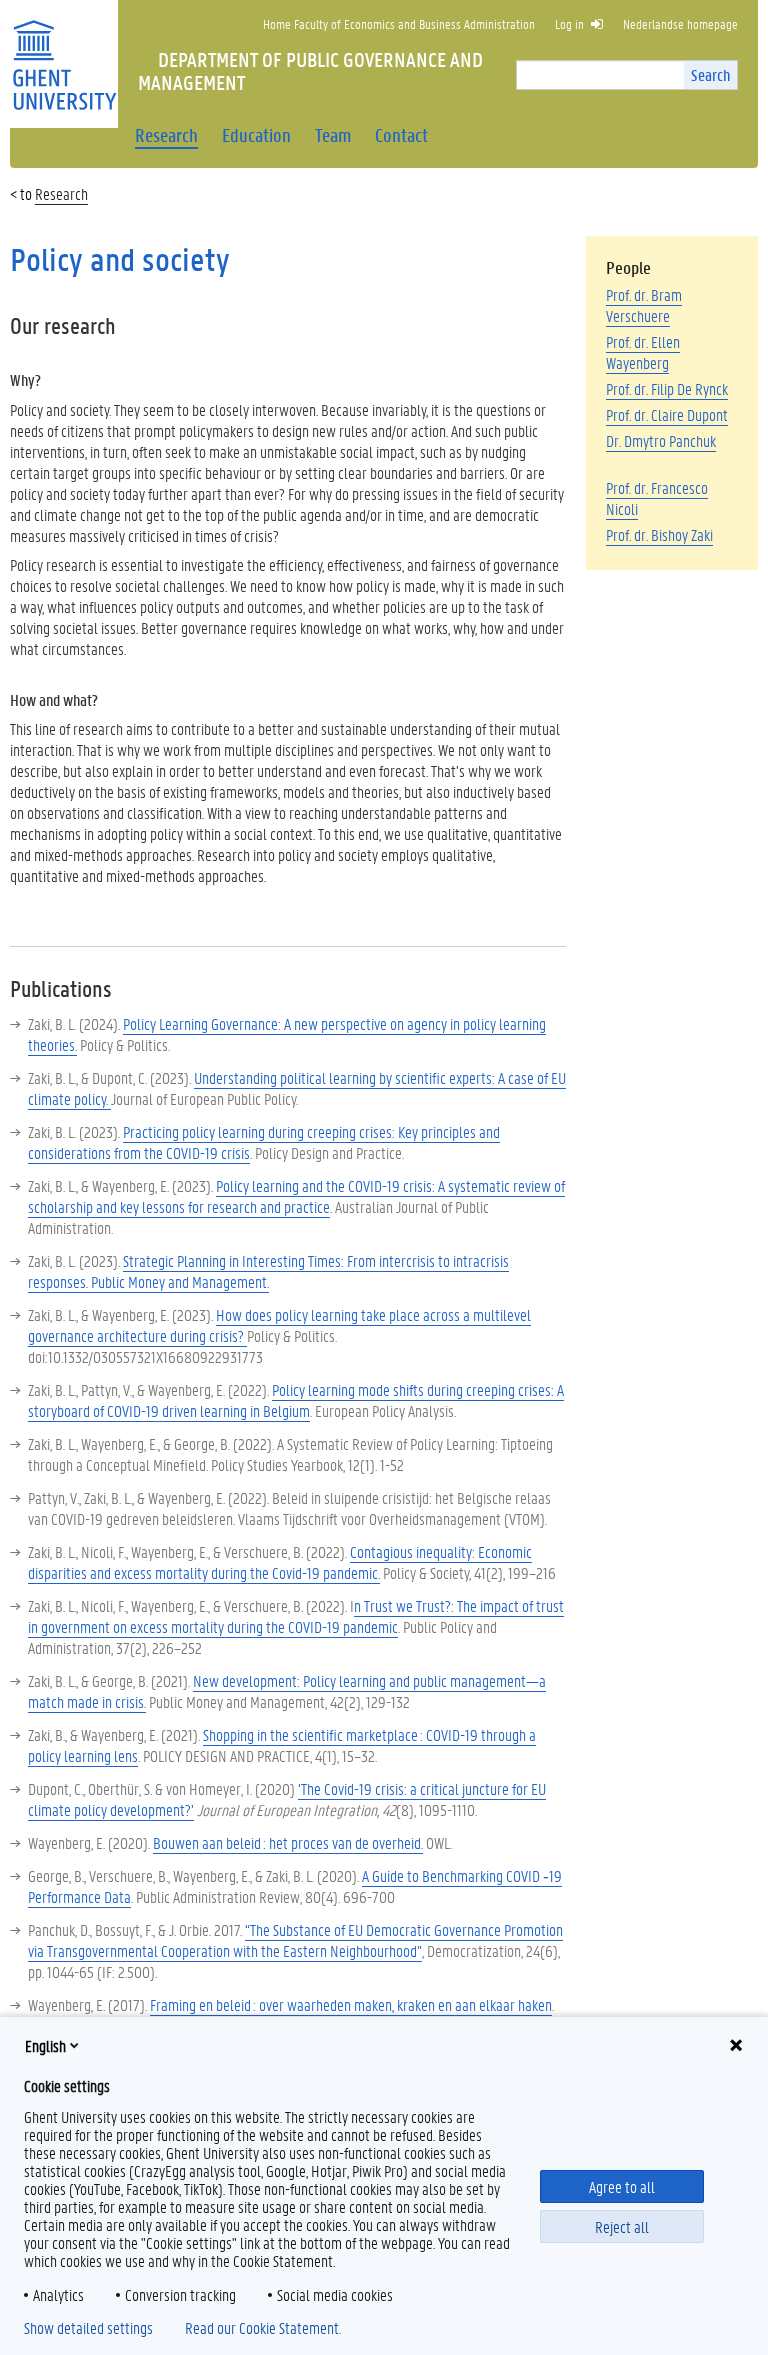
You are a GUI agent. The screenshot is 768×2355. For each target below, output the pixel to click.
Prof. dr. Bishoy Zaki (659, 534)
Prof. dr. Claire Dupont (667, 414)
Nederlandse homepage (680, 23)
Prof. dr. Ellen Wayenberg (643, 352)
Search (710, 74)
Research (61, 193)
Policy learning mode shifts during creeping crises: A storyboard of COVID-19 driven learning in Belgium (296, 1400)
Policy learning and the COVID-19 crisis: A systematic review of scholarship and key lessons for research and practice (296, 1196)
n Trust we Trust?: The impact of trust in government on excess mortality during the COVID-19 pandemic (296, 1616)
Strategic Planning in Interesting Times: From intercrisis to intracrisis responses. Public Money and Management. (268, 1271)
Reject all (622, 2226)
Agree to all (622, 2186)
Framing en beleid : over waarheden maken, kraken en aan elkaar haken (351, 2004)
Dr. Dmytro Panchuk (661, 440)
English (45, 2045)
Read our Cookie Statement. (263, 2328)
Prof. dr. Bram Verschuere (644, 305)
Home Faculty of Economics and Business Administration (399, 23)
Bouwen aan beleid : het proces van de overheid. (288, 1842)
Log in (569, 23)
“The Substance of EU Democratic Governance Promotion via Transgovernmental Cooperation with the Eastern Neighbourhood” (295, 1940)
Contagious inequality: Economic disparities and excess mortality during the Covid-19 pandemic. (280, 1562)
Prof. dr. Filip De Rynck (667, 388)
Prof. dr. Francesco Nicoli (657, 498)
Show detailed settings (88, 2328)
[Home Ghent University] (64, 52)
